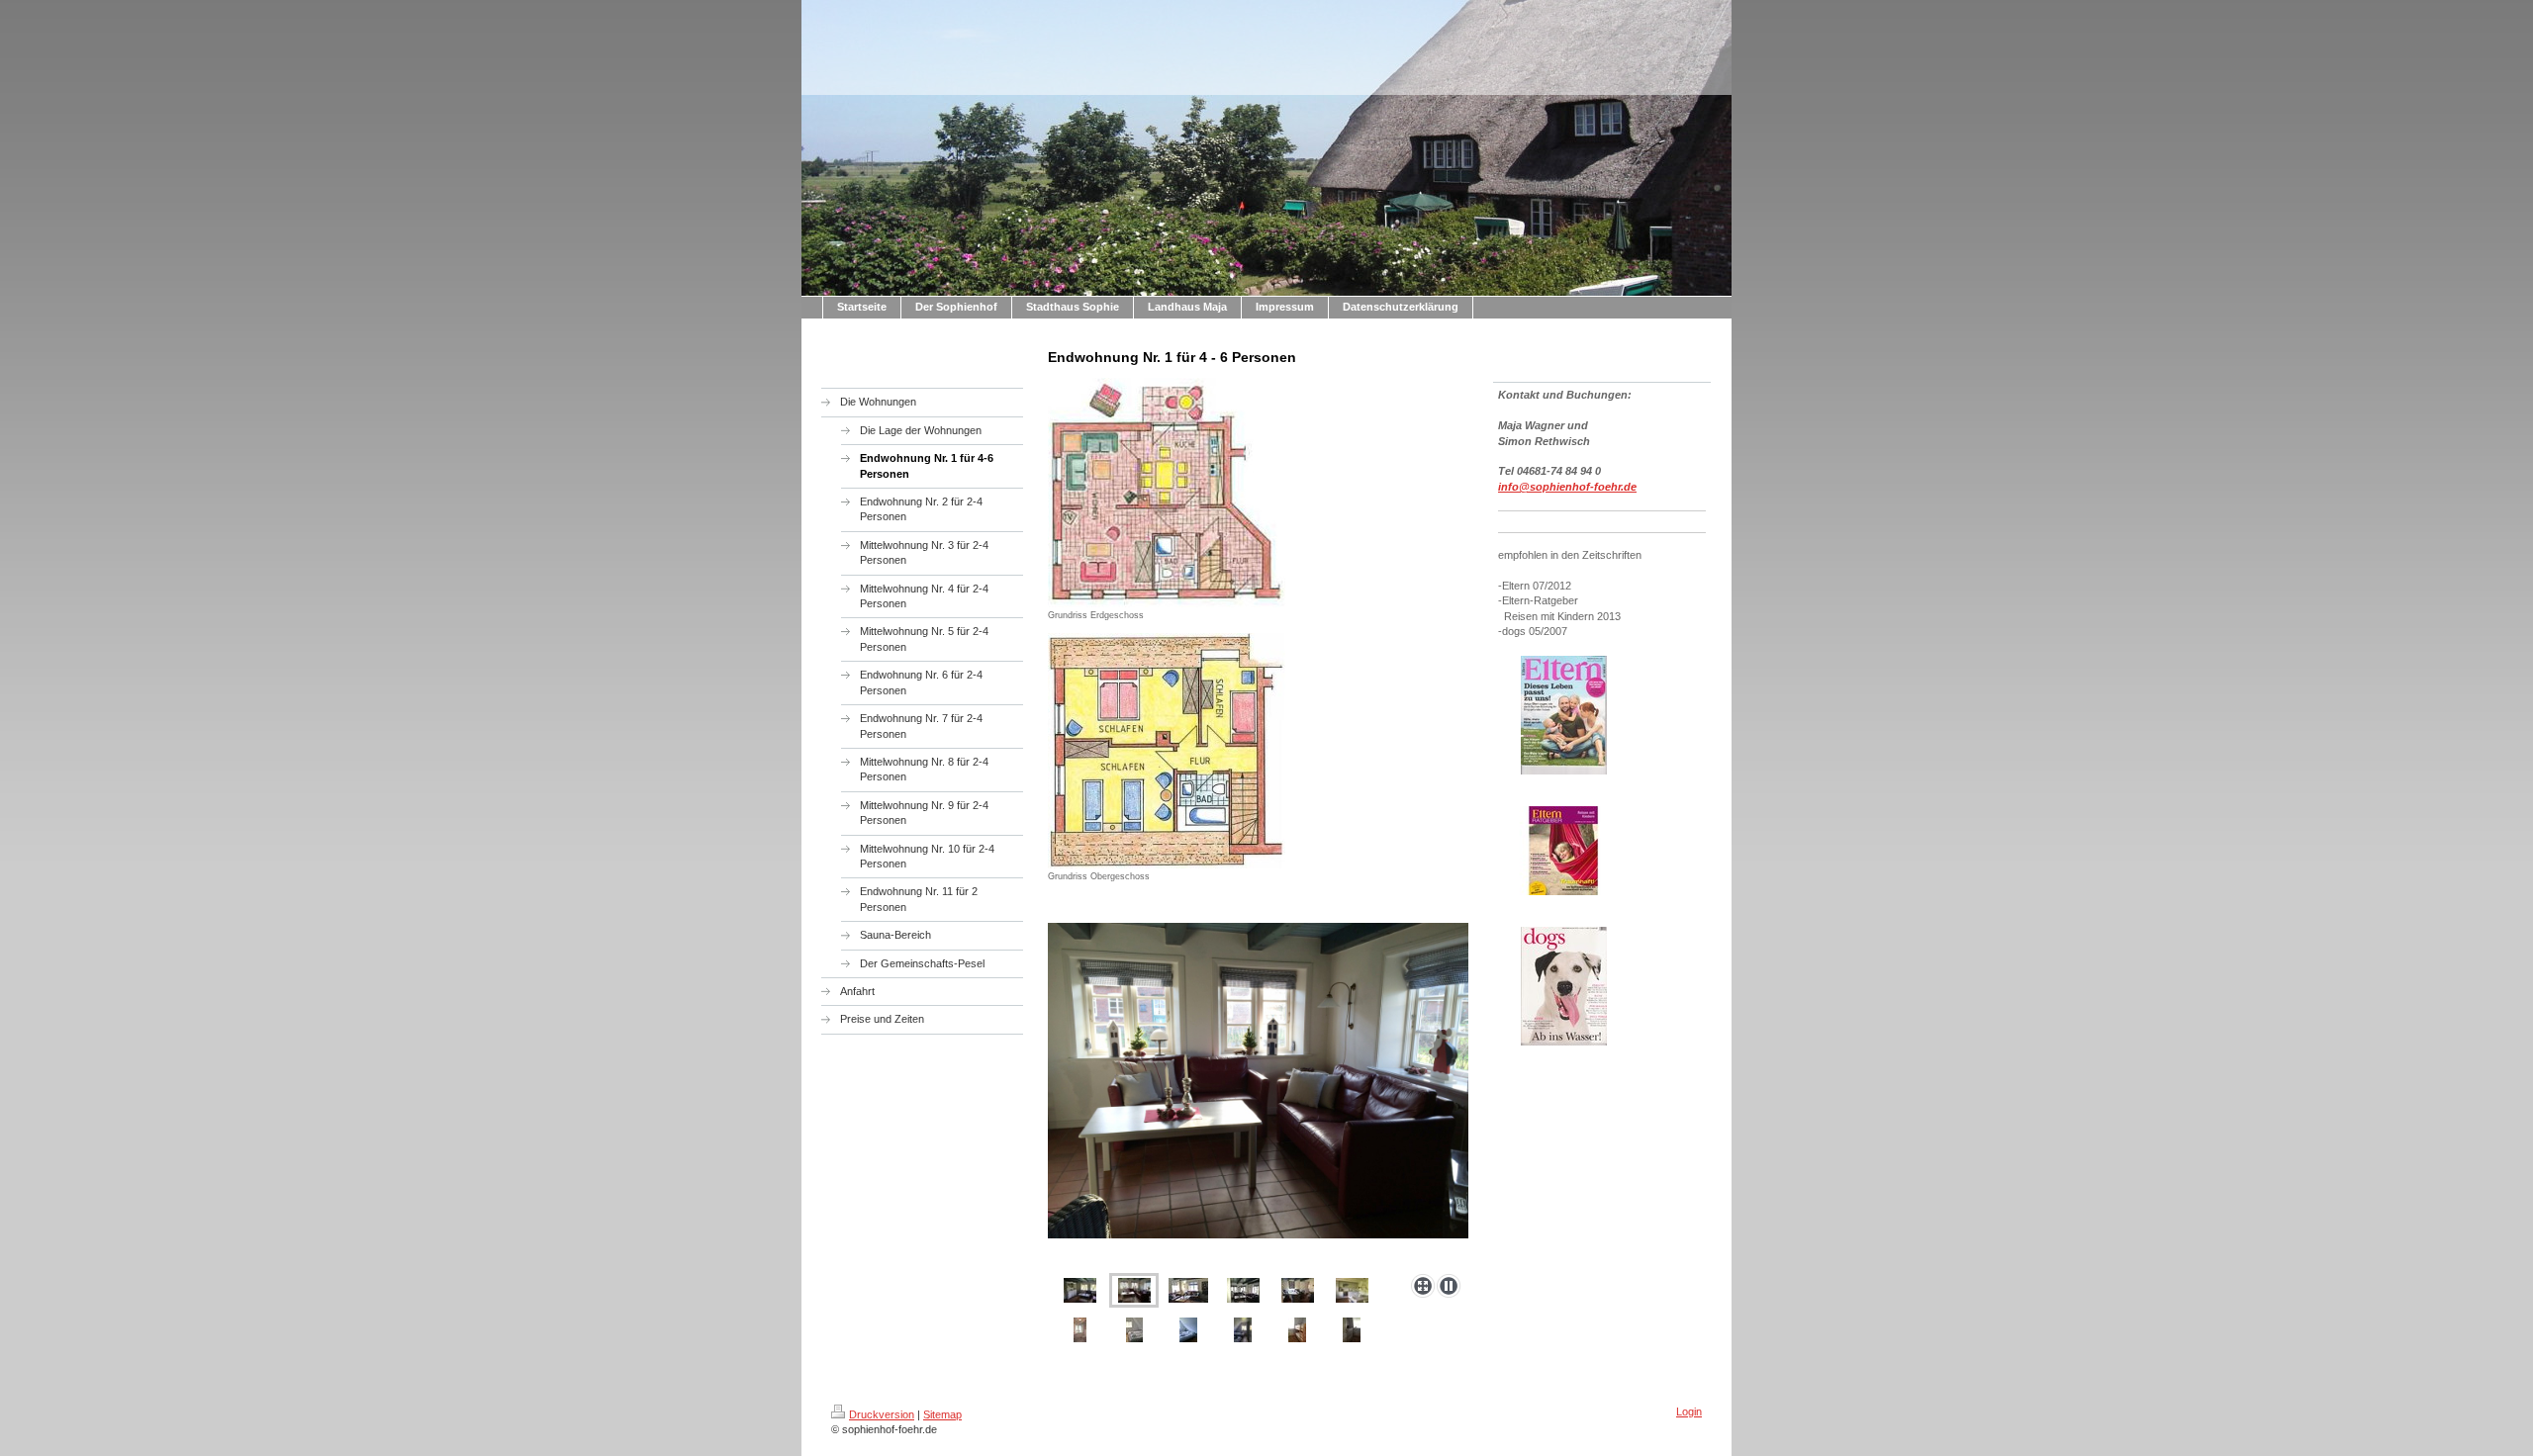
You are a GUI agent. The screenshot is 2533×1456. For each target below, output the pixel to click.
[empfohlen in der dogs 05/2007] (1564, 986)
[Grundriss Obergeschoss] (1167, 751)
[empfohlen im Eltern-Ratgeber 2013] (1563, 851)
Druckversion (882, 1414)
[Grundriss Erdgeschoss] (1167, 493)
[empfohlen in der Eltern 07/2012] (1564, 715)
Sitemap (942, 1414)
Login (1689, 1411)
